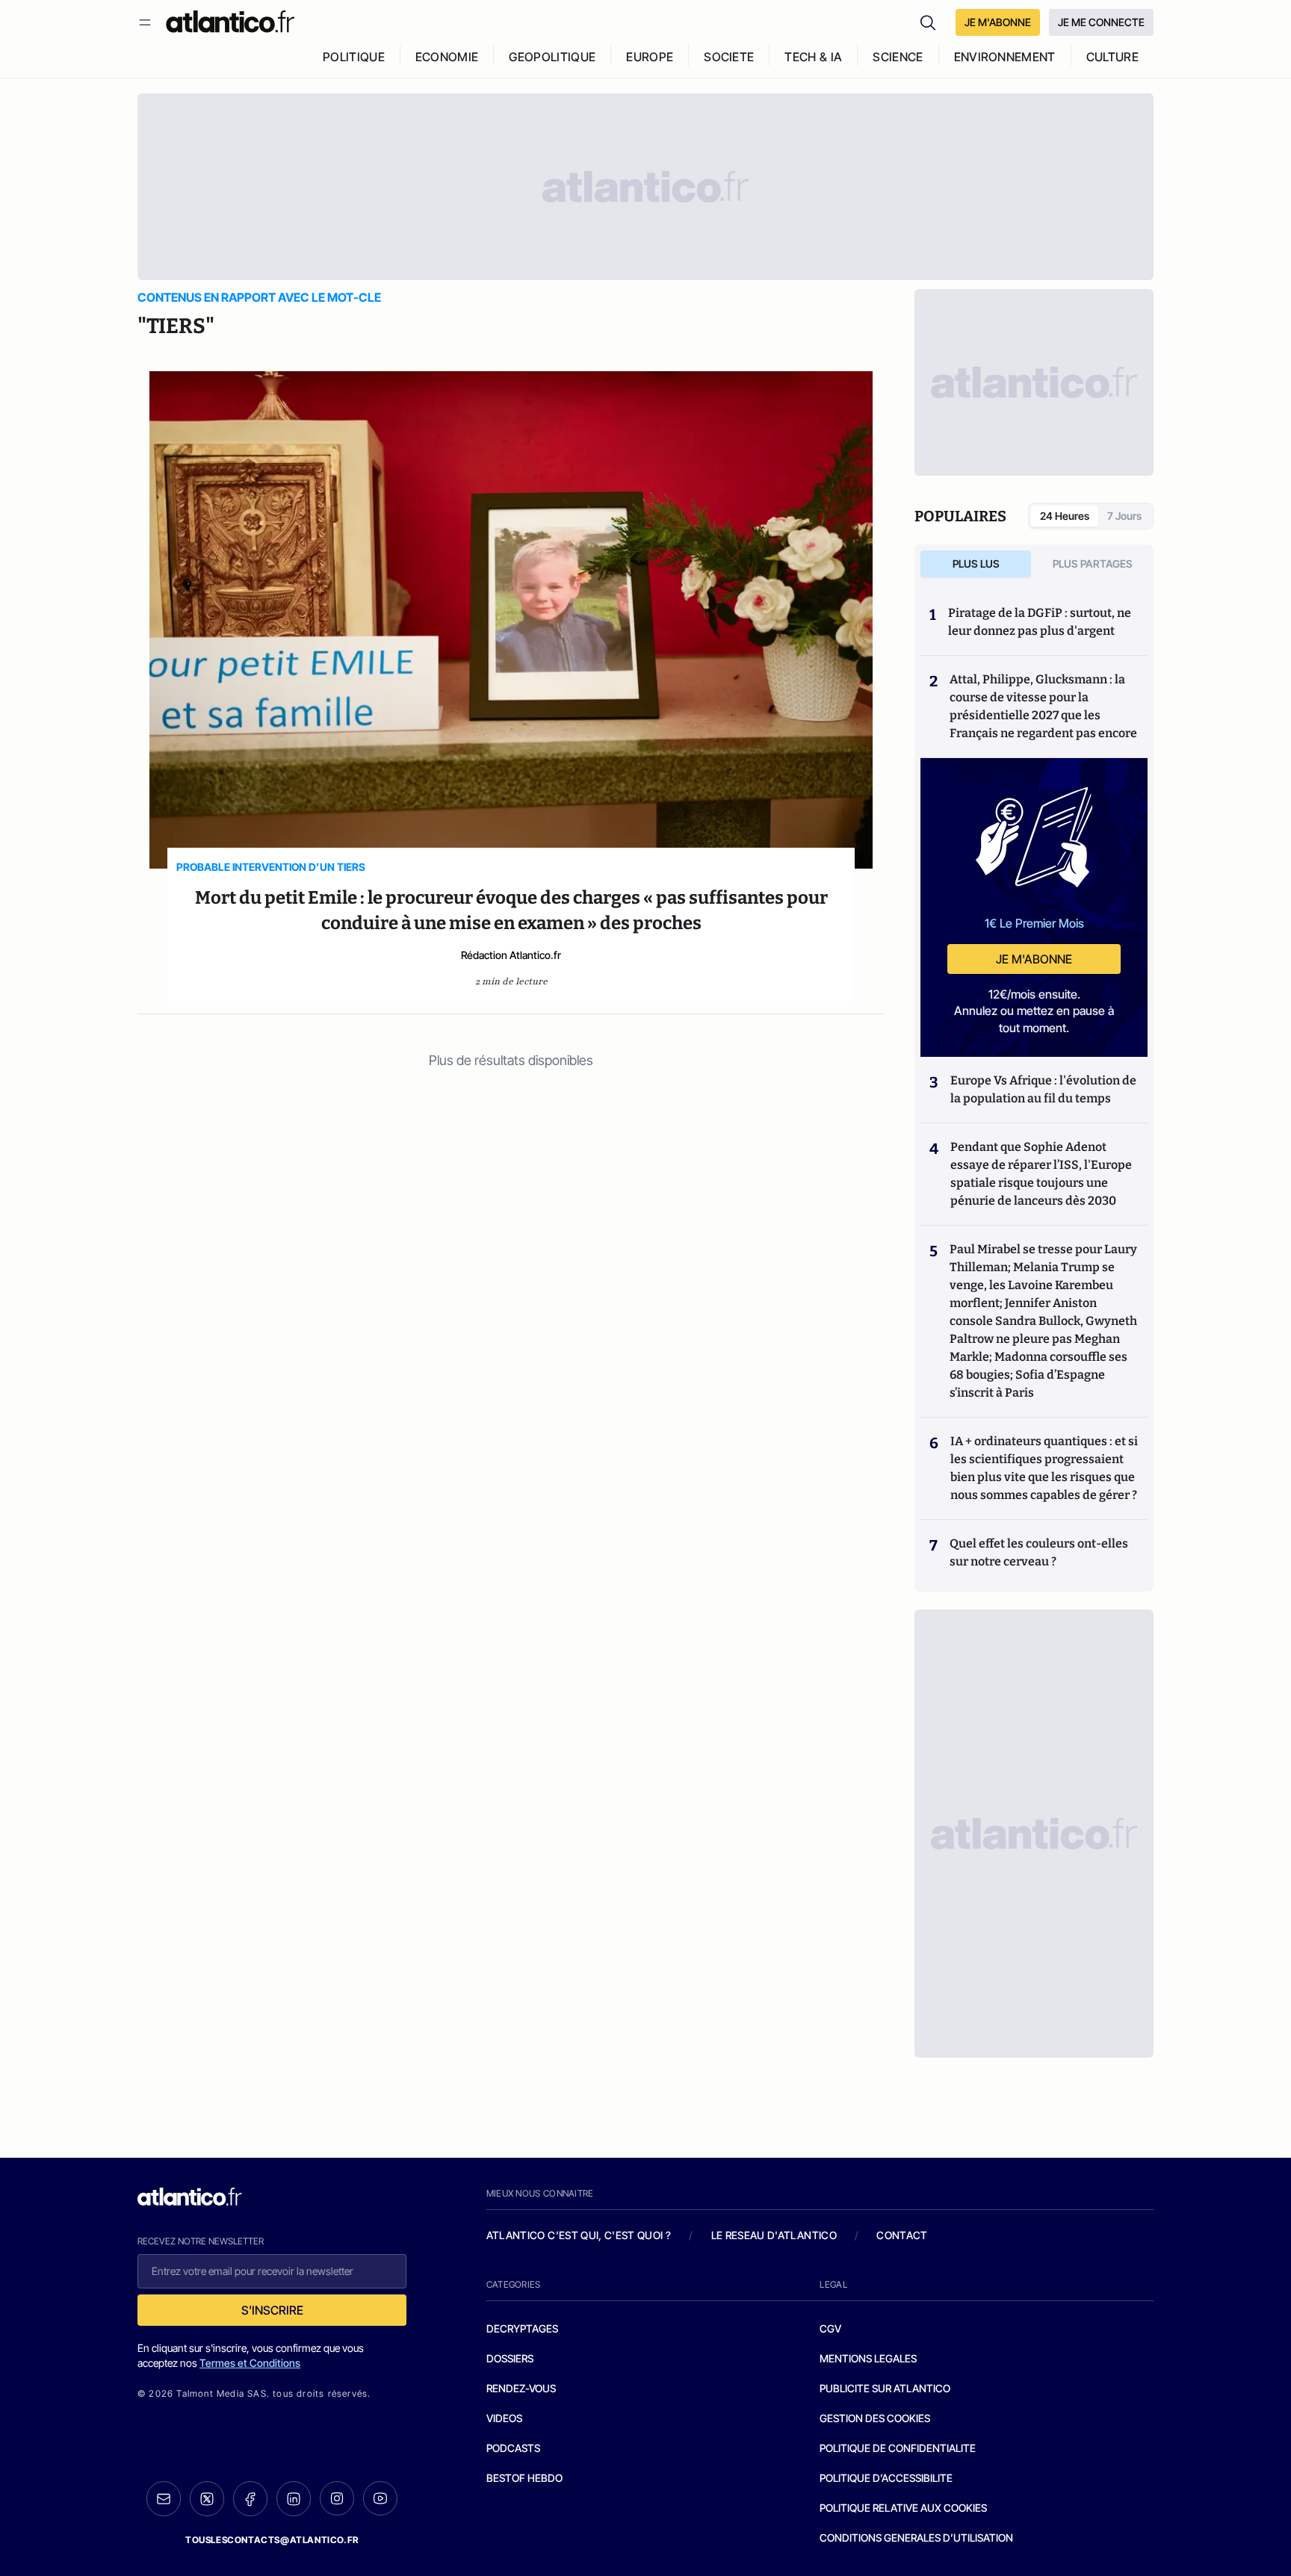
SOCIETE (729, 57)
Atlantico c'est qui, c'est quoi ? (579, 2235)
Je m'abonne (1034, 959)
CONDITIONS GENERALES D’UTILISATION (916, 2538)
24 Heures (1065, 516)
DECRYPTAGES (522, 2328)
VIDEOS (504, 2418)
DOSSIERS (510, 2358)
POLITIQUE (354, 57)
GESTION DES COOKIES (875, 2418)
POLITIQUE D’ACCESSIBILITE (886, 2478)
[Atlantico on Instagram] (337, 2498)
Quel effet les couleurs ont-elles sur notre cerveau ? (1039, 1552)
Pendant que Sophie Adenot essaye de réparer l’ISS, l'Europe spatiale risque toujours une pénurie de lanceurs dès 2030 (1041, 1174)
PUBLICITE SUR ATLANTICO (885, 2388)
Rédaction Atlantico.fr (511, 955)
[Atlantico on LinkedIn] (294, 2499)
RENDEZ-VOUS (521, 2388)
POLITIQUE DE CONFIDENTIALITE (898, 2448)
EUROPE (650, 57)
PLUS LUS (976, 564)
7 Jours (1124, 516)
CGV (830, 2328)
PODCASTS (513, 2448)
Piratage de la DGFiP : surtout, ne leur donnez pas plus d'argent (1040, 622)
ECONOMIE (447, 57)
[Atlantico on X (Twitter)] (207, 2499)
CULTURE (1112, 57)
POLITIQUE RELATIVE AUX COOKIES (903, 2508)
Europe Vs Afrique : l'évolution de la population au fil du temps (1043, 1089)
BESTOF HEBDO (524, 2478)
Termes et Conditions (250, 2363)
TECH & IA (813, 57)
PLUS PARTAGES (1093, 564)
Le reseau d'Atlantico (774, 2235)
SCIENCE (898, 57)
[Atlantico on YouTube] (380, 2498)
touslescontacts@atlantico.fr (272, 2540)
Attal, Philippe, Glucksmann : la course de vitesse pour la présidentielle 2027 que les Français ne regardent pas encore (1043, 706)
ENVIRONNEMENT (1005, 57)
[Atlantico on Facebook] (250, 2499)
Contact (902, 2235)
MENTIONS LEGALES (868, 2358)
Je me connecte (1101, 22)
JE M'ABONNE (998, 22)
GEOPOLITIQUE (552, 57)
